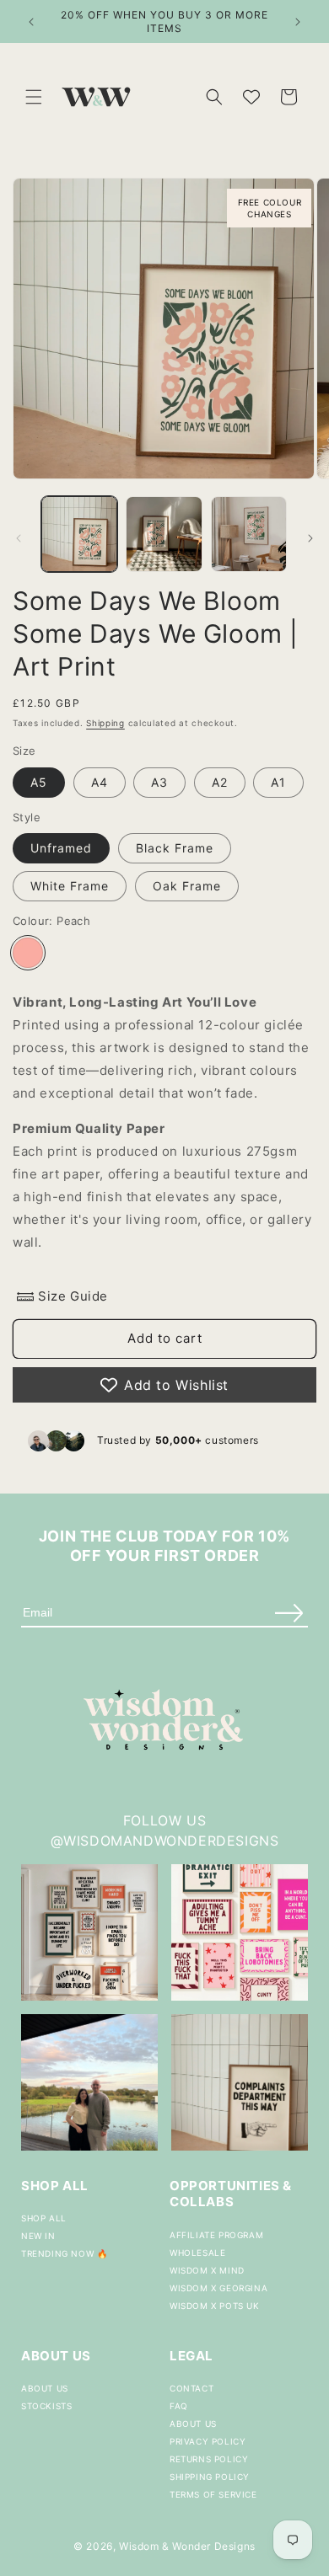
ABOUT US (45, 2388)
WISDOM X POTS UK (215, 2306)
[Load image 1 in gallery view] (79, 534)
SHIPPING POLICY (210, 2477)
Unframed (61, 848)
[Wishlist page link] (251, 97)
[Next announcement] (298, 22)
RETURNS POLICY (209, 2459)
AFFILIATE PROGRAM (216, 2235)
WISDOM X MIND (207, 2270)
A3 (159, 782)
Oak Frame (187, 886)
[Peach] (28, 953)
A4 (100, 782)
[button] (34, 97)
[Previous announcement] (31, 22)
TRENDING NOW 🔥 (64, 2253)
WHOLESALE (197, 2253)
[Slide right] (310, 538)
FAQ (179, 2406)
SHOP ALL (44, 2218)
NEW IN (38, 2236)
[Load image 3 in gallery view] (249, 534)
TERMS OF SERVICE (213, 2494)
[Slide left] (19, 538)
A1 (278, 782)
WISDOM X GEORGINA (218, 2288)
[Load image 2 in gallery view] (164, 534)
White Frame (70, 886)
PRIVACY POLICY (208, 2441)
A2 (220, 782)
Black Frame (175, 848)
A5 (39, 782)
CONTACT (191, 2388)
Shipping (105, 723)
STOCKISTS (46, 2406)
